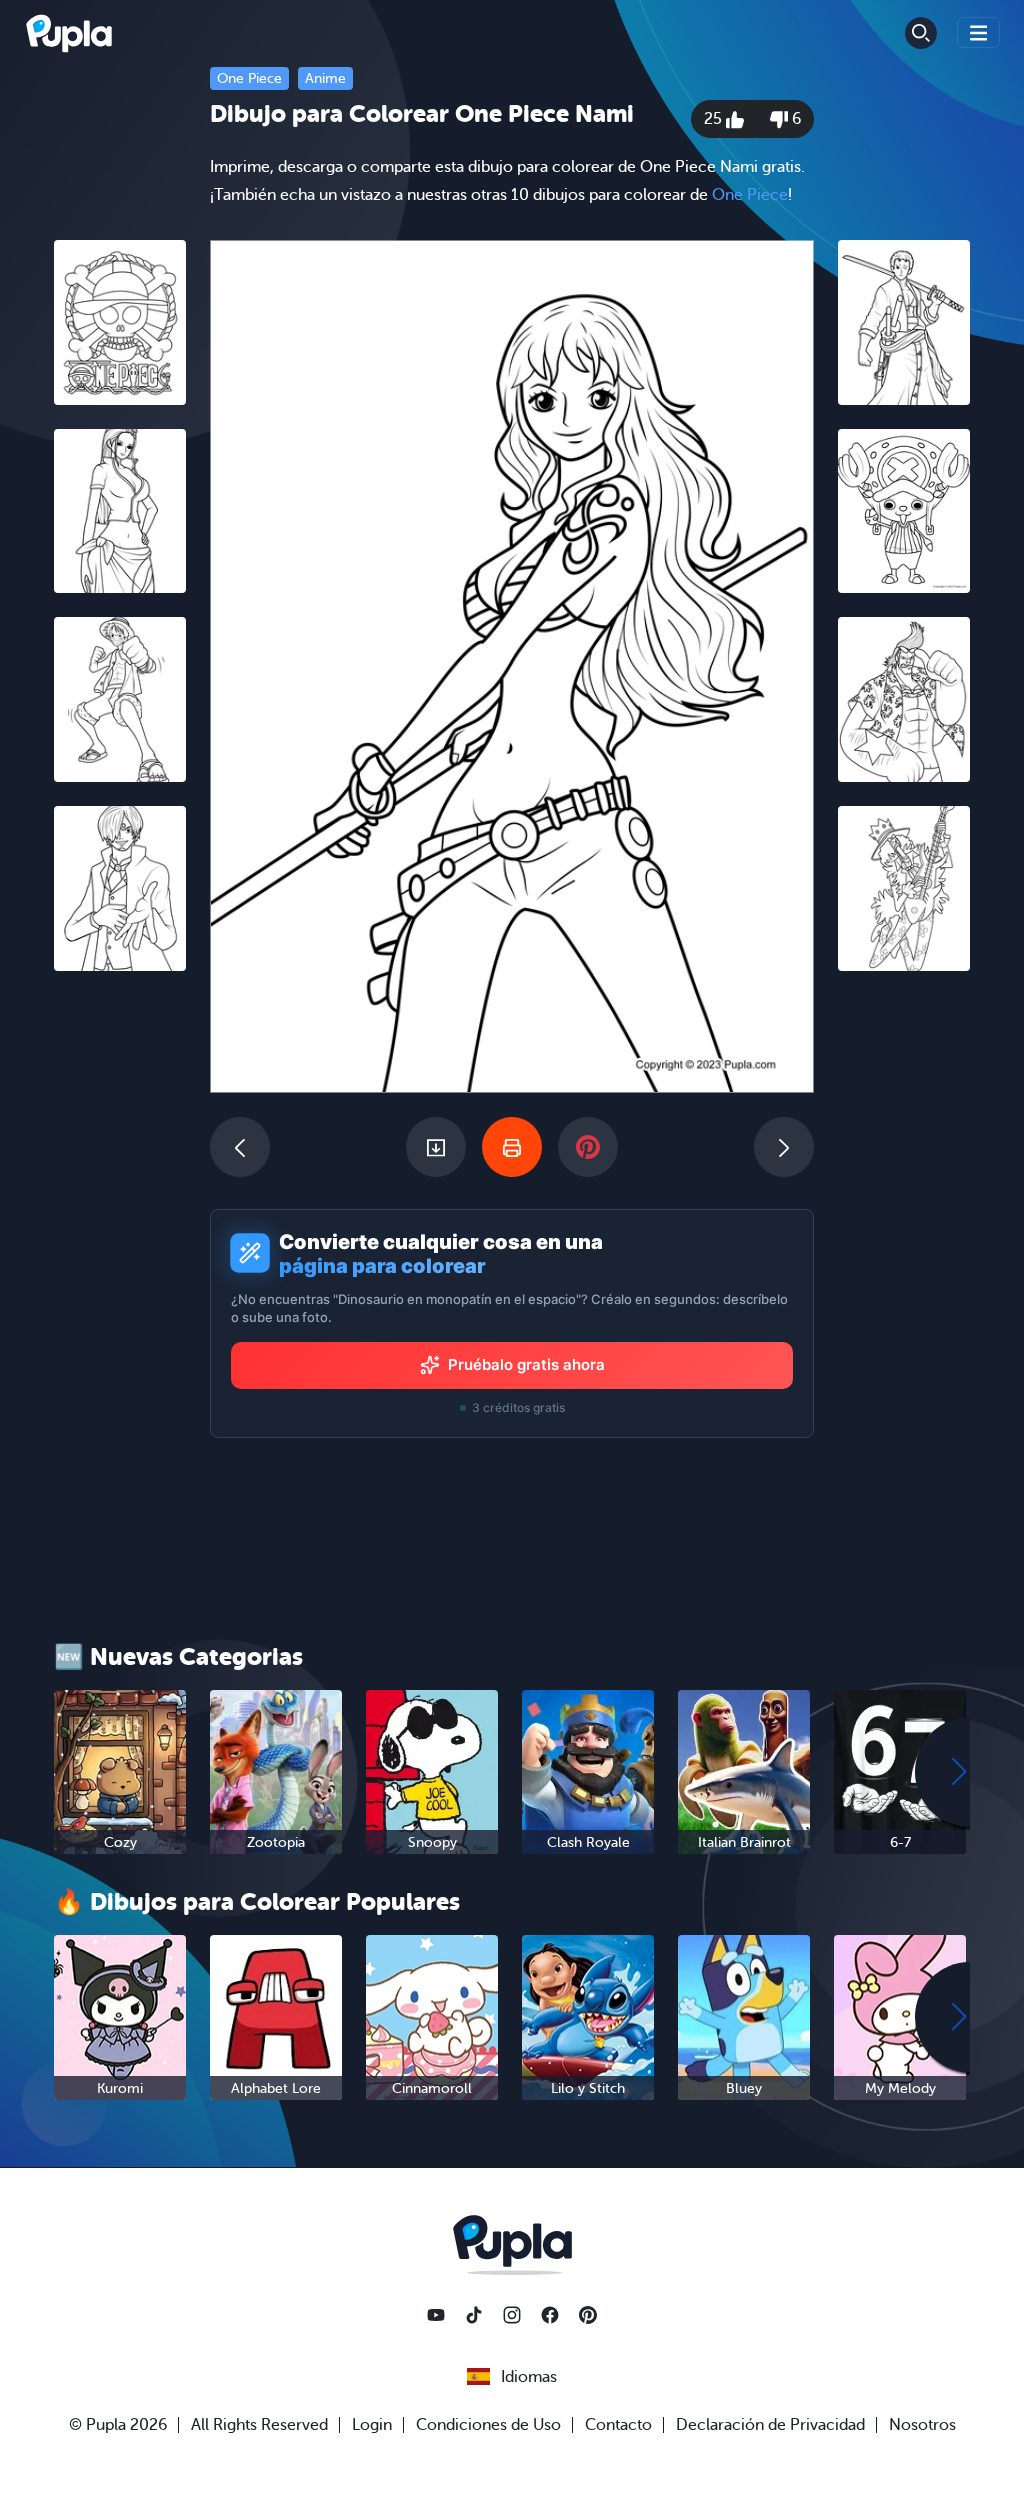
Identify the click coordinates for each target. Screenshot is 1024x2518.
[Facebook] (550, 2315)
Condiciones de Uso (488, 2425)
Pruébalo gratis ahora (526, 1364)
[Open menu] (979, 32)
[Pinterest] (588, 2315)
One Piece (249, 78)
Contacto (618, 2425)
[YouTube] (436, 2315)
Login (372, 2425)
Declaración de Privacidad (770, 2425)
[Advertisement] (120, 1295)
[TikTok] (474, 2315)
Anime (325, 78)
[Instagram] (512, 2315)
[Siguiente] (784, 1147)
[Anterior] (240, 1147)
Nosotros (922, 2425)
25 (715, 119)
